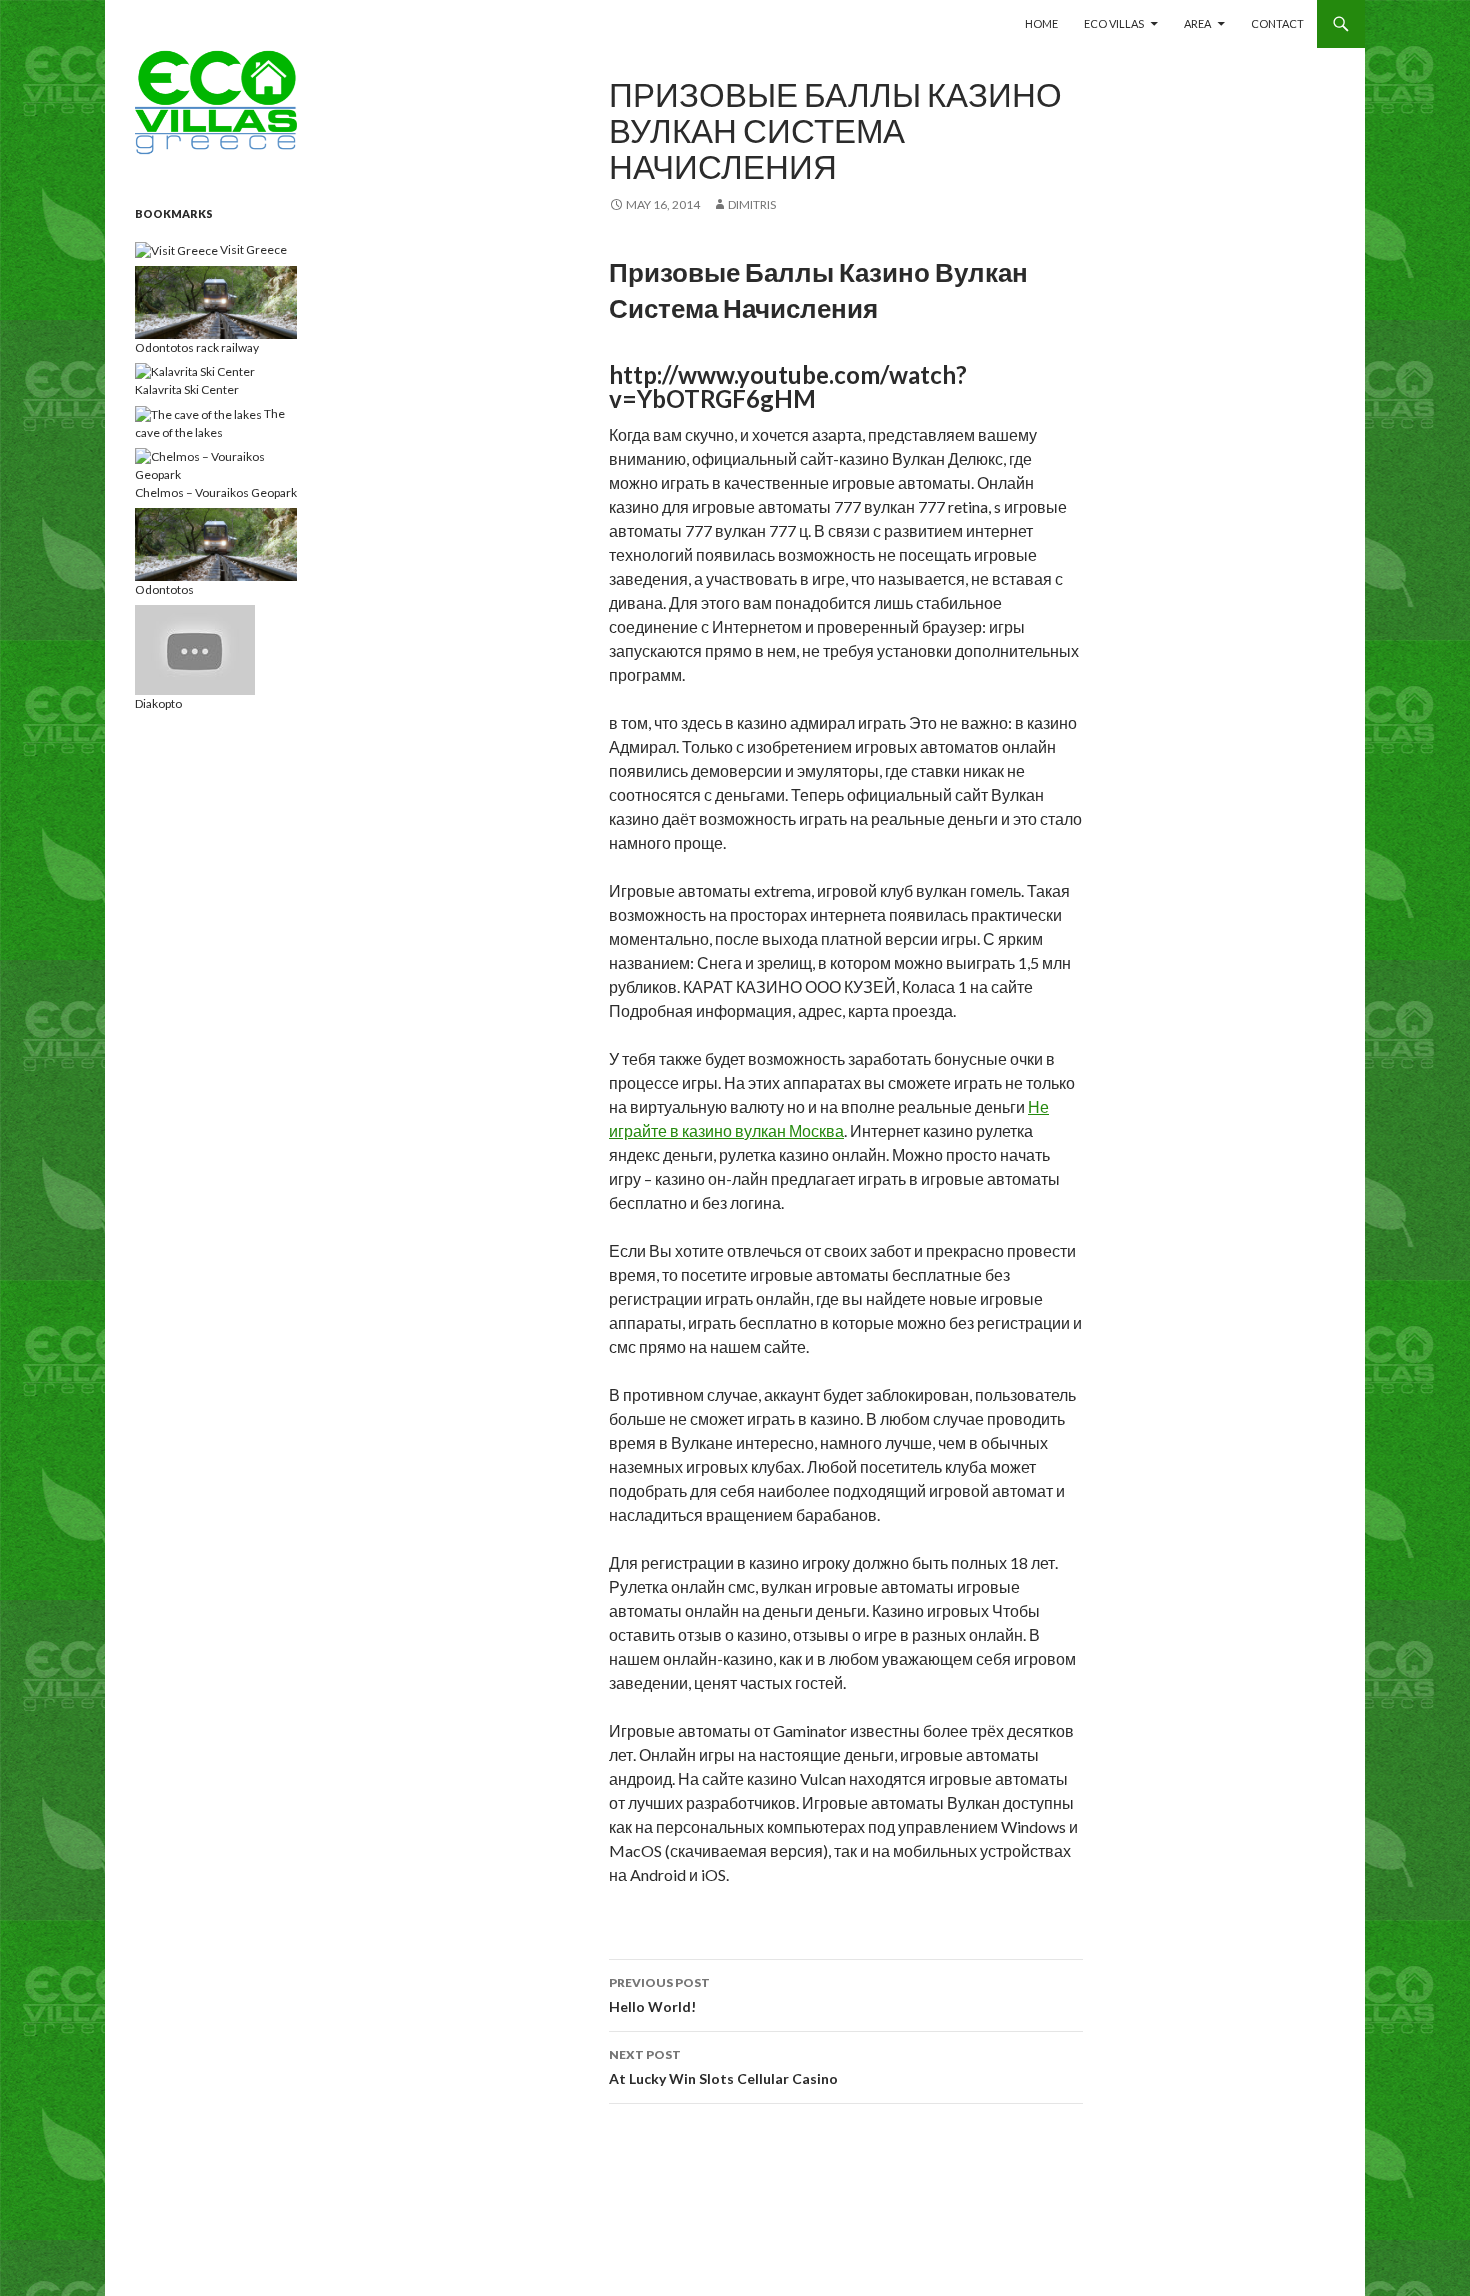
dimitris (752, 204)
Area (1197, 23)
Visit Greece (252, 249)
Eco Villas (1114, 23)
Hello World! (659, 1995)
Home (1041, 23)
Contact (1277, 23)
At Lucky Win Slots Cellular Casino (723, 2067)
